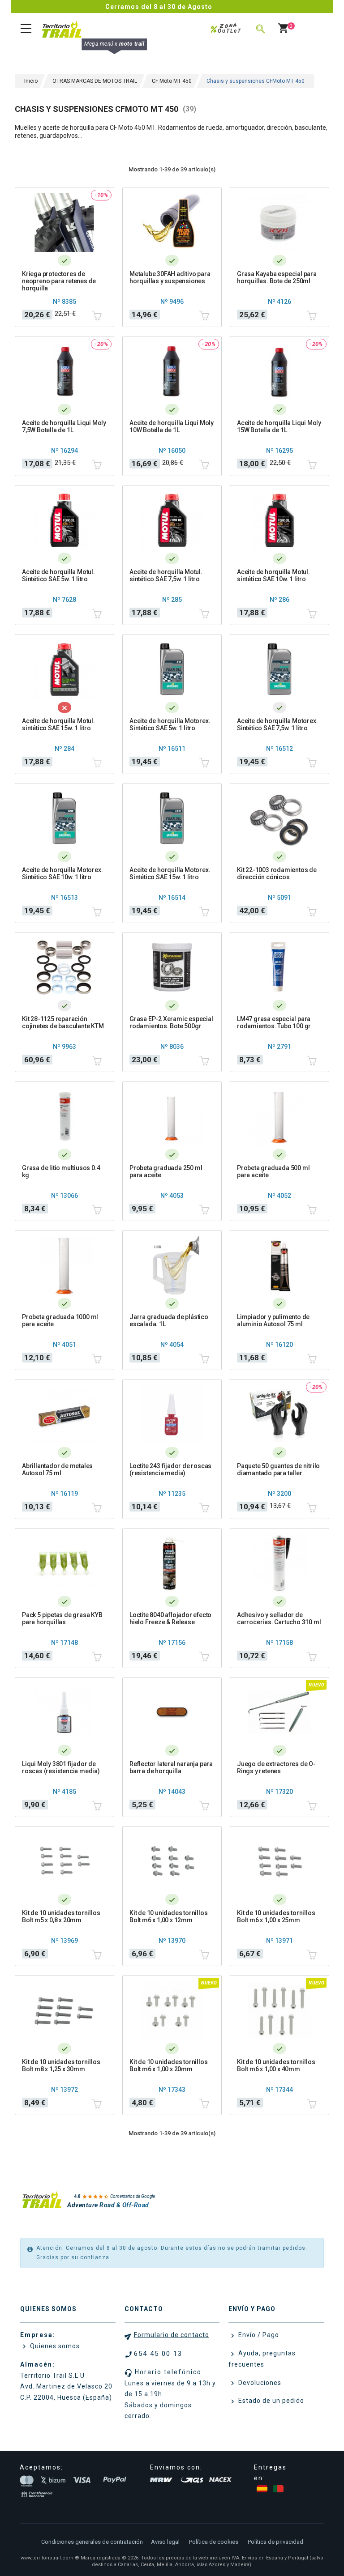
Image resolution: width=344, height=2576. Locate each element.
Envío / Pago (258, 2335)
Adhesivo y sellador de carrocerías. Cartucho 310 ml (279, 1618)
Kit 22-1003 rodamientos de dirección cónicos (277, 873)
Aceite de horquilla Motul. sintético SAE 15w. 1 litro (58, 724)
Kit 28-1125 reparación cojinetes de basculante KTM (63, 1022)
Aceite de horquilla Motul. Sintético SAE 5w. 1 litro (58, 575)
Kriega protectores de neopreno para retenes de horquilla (59, 281)
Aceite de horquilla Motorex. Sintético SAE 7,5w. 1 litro (277, 724)
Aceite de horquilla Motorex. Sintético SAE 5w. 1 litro (170, 724)
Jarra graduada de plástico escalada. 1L (169, 1320)
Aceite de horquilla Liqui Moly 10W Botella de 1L (172, 426)
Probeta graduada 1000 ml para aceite (60, 1320)
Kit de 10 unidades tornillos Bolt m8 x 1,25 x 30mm (61, 2065)
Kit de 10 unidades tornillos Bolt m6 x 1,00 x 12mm (168, 1916)
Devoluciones (259, 2383)
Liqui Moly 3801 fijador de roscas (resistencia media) (61, 1767)
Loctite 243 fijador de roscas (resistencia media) (170, 1469)
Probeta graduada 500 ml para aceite (273, 1171)
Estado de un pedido (270, 2401)
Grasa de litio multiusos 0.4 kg (61, 1171)
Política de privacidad (275, 2542)
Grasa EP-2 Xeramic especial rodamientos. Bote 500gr (171, 1022)
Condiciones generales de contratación (92, 2542)
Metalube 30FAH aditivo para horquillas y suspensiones (170, 277)
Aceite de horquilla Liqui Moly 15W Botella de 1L (279, 426)
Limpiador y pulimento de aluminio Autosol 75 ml (273, 1320)
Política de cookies (214, 2542)
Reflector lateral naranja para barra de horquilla (171, 1767)
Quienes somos (54, 2346)
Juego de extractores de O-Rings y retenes (276, 1767)
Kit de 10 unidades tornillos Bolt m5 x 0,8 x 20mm (61, 1916)
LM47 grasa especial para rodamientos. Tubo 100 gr (274, 1022)
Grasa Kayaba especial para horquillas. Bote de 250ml (277, 277)
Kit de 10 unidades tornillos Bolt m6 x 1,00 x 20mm (168, 2065)
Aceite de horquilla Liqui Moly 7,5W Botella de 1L (64, 426)
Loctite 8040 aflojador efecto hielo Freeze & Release (170, 1618)
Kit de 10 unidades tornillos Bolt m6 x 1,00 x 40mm (276, 2065)
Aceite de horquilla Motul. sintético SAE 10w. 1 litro (273, 575)
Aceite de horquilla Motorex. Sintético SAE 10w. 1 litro (62, 873)
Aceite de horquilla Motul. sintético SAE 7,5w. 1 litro (166, 575)
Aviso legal (165, 2542)
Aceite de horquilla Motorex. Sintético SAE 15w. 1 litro (170, 873)
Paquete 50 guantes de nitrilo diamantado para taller (278, 1469)
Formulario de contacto (172, 2335)
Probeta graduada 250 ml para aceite (166, 1171)
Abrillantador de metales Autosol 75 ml (57, 1469)
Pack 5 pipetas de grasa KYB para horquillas (62, 1618)
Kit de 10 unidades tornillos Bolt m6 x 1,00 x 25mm (276, 1916)
